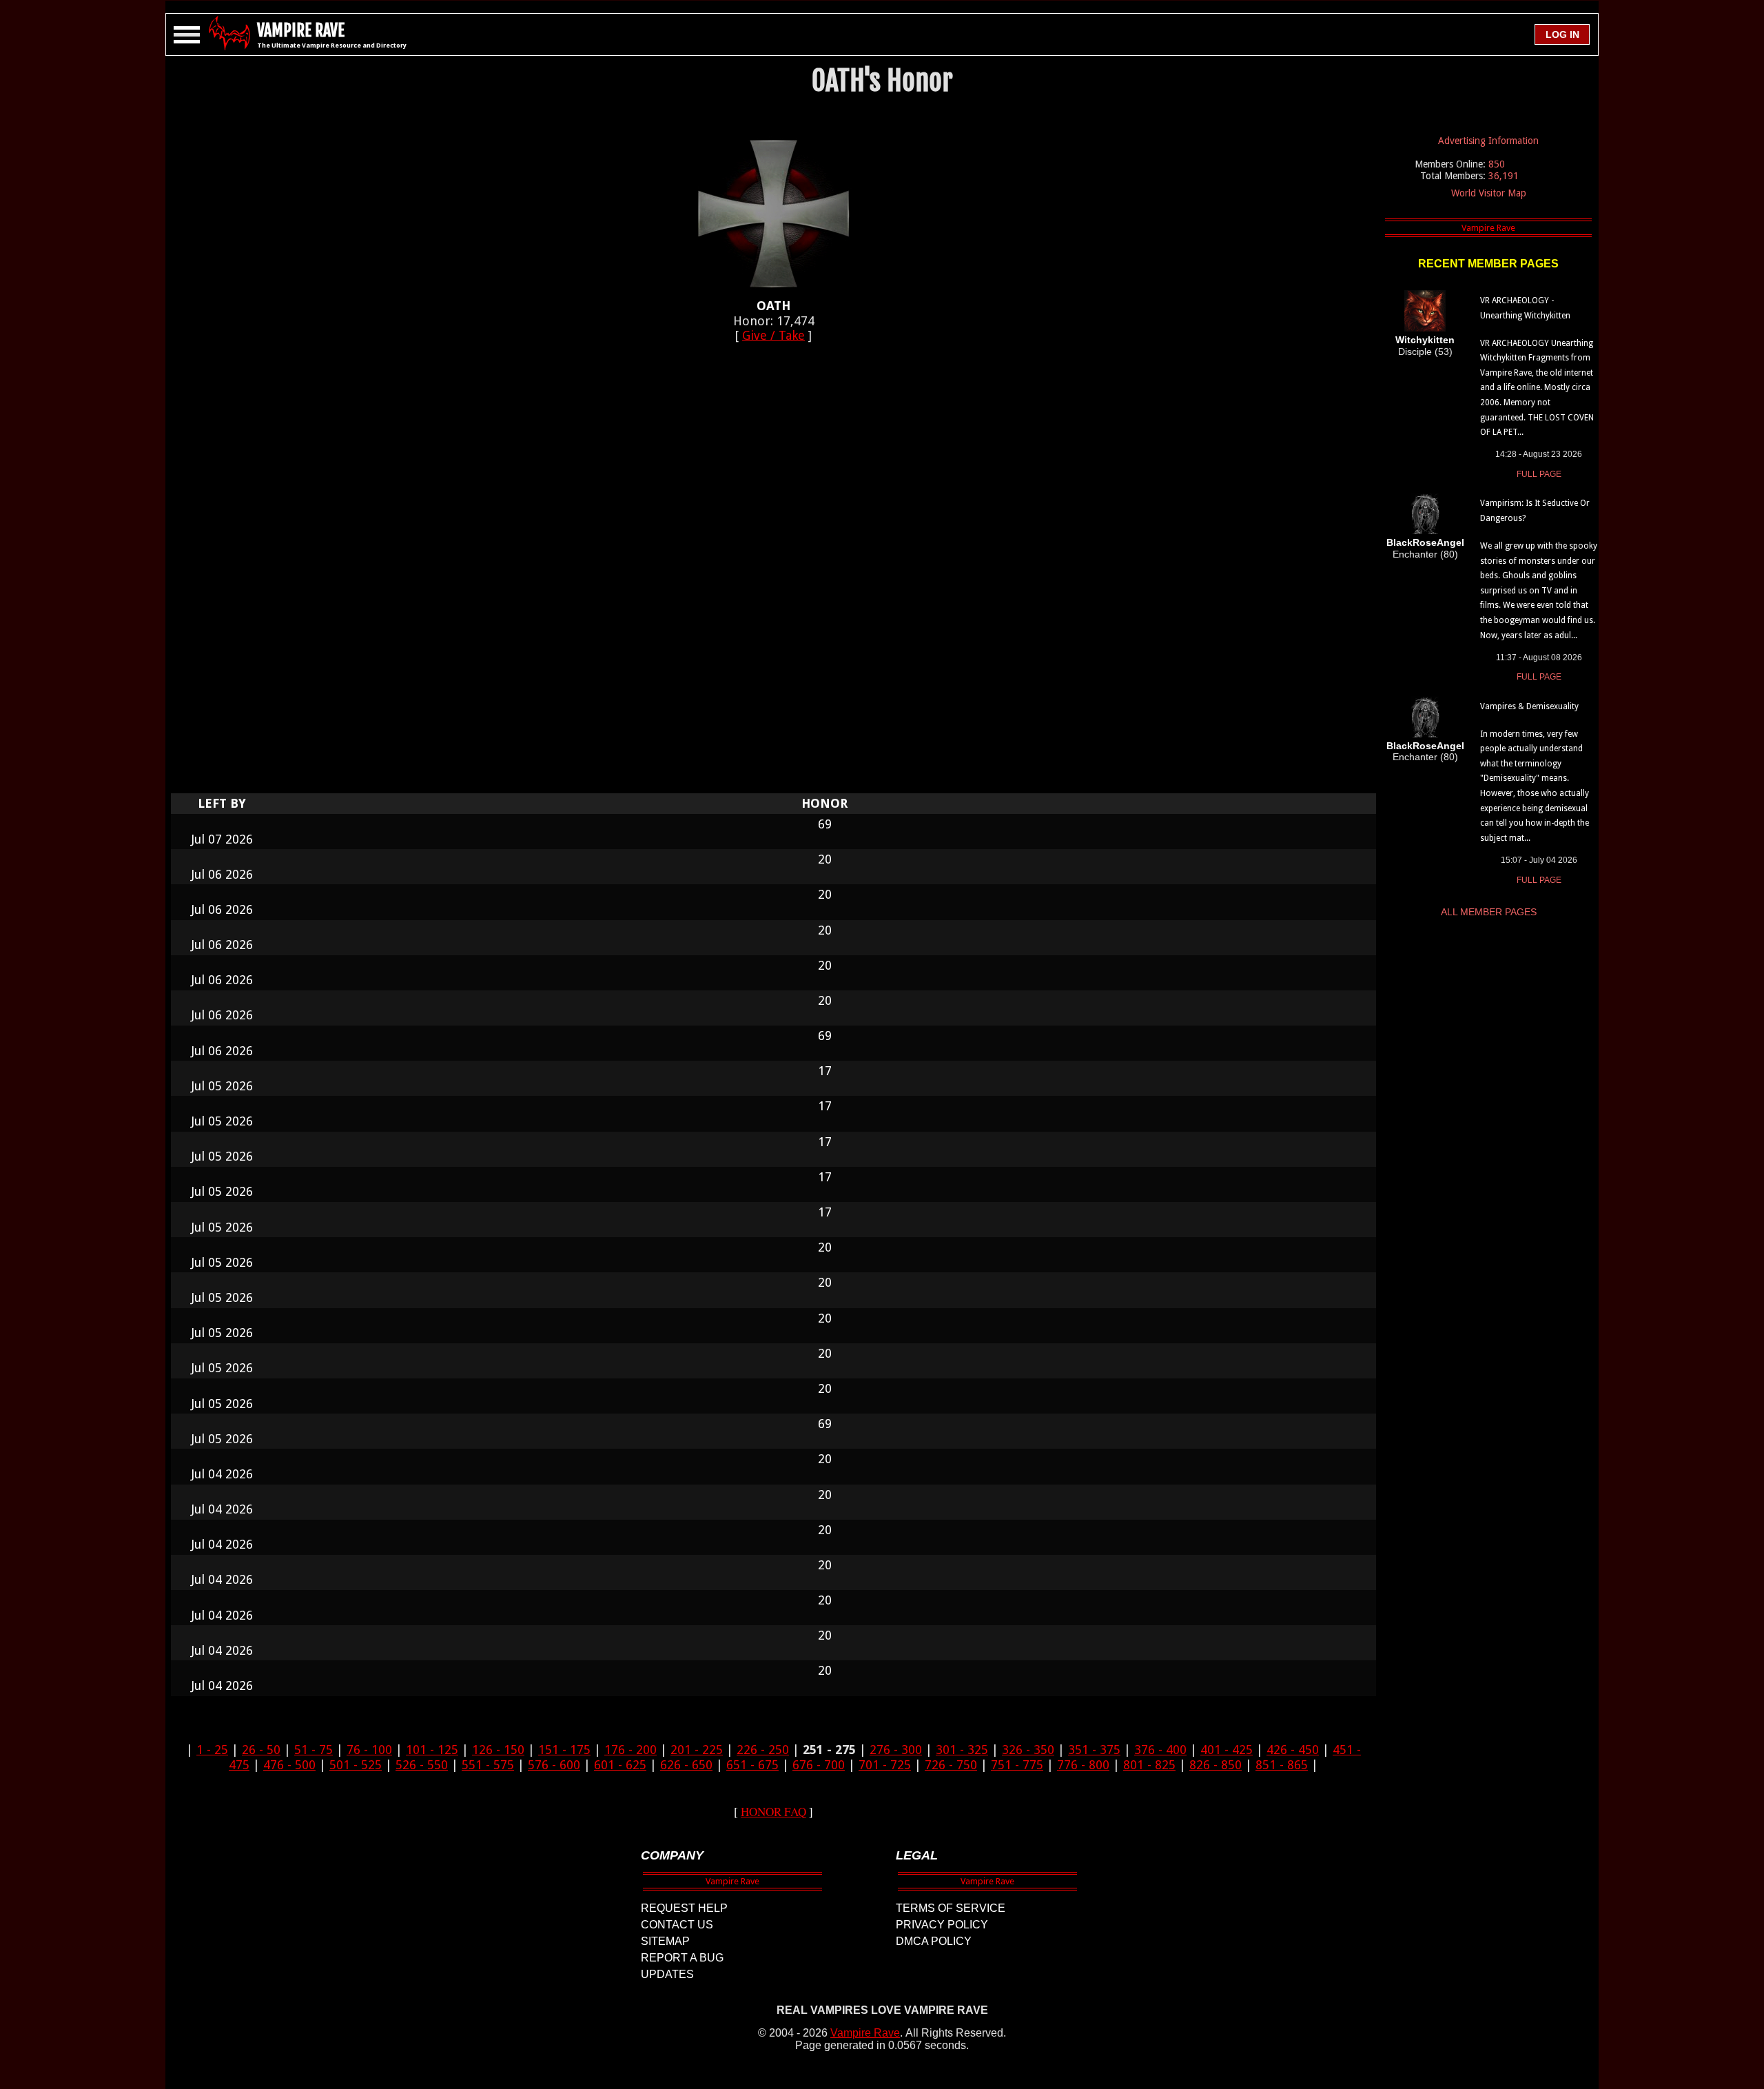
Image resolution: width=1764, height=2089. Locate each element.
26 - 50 (261, 1750)
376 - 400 (1160, 1750)
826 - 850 (1216, 1765)
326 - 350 (1028, 1750)
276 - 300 (896, 1750)
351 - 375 (1094, 1750)
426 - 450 (1293, 1750)
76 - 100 (369, 1750)
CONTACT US (677, 1925)
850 (1497, 164)
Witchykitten (1425, 340)
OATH (773, 306)
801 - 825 (1149, 1765)
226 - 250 (763, 1750)
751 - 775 (1017, 1765)
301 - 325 (962, 1750)
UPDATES (667, 1974)
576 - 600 (554, 1765)
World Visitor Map (1489, 193)
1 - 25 (212, 1750)
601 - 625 (620, 1765)
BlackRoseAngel (1425, 542)
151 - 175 (564, 1750)
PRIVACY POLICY (942, 1925)
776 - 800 (1083, 1765)
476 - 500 (289, 1765)
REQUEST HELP (684, 1908)
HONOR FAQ (773, 1812)
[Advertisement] (774, 575)
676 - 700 (819, 1765)
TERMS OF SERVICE (951, 1908)
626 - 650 (686, 1765)
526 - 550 (422, 1765)
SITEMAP (665, 1941)
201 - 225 (697, 1750)
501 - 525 (356, 1765)
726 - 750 (951, 1765)
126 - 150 (498, 1750)
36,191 (1504, 176)
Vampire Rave (865, 2033)
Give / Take (773, 335)
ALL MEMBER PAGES (1489, 912)
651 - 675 (752, 1765)
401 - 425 (1227, 1750)
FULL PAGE (1539, 474)
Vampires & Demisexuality (1529, 706)
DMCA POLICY (934, 1941)
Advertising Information (1488, 141)
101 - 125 (432, 1750)
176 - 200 (630, 1750)
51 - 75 (314, 1750)
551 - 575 (488, 1765)
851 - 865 (1282, 1765)
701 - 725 (885, 1765)
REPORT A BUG (682, 1958)
